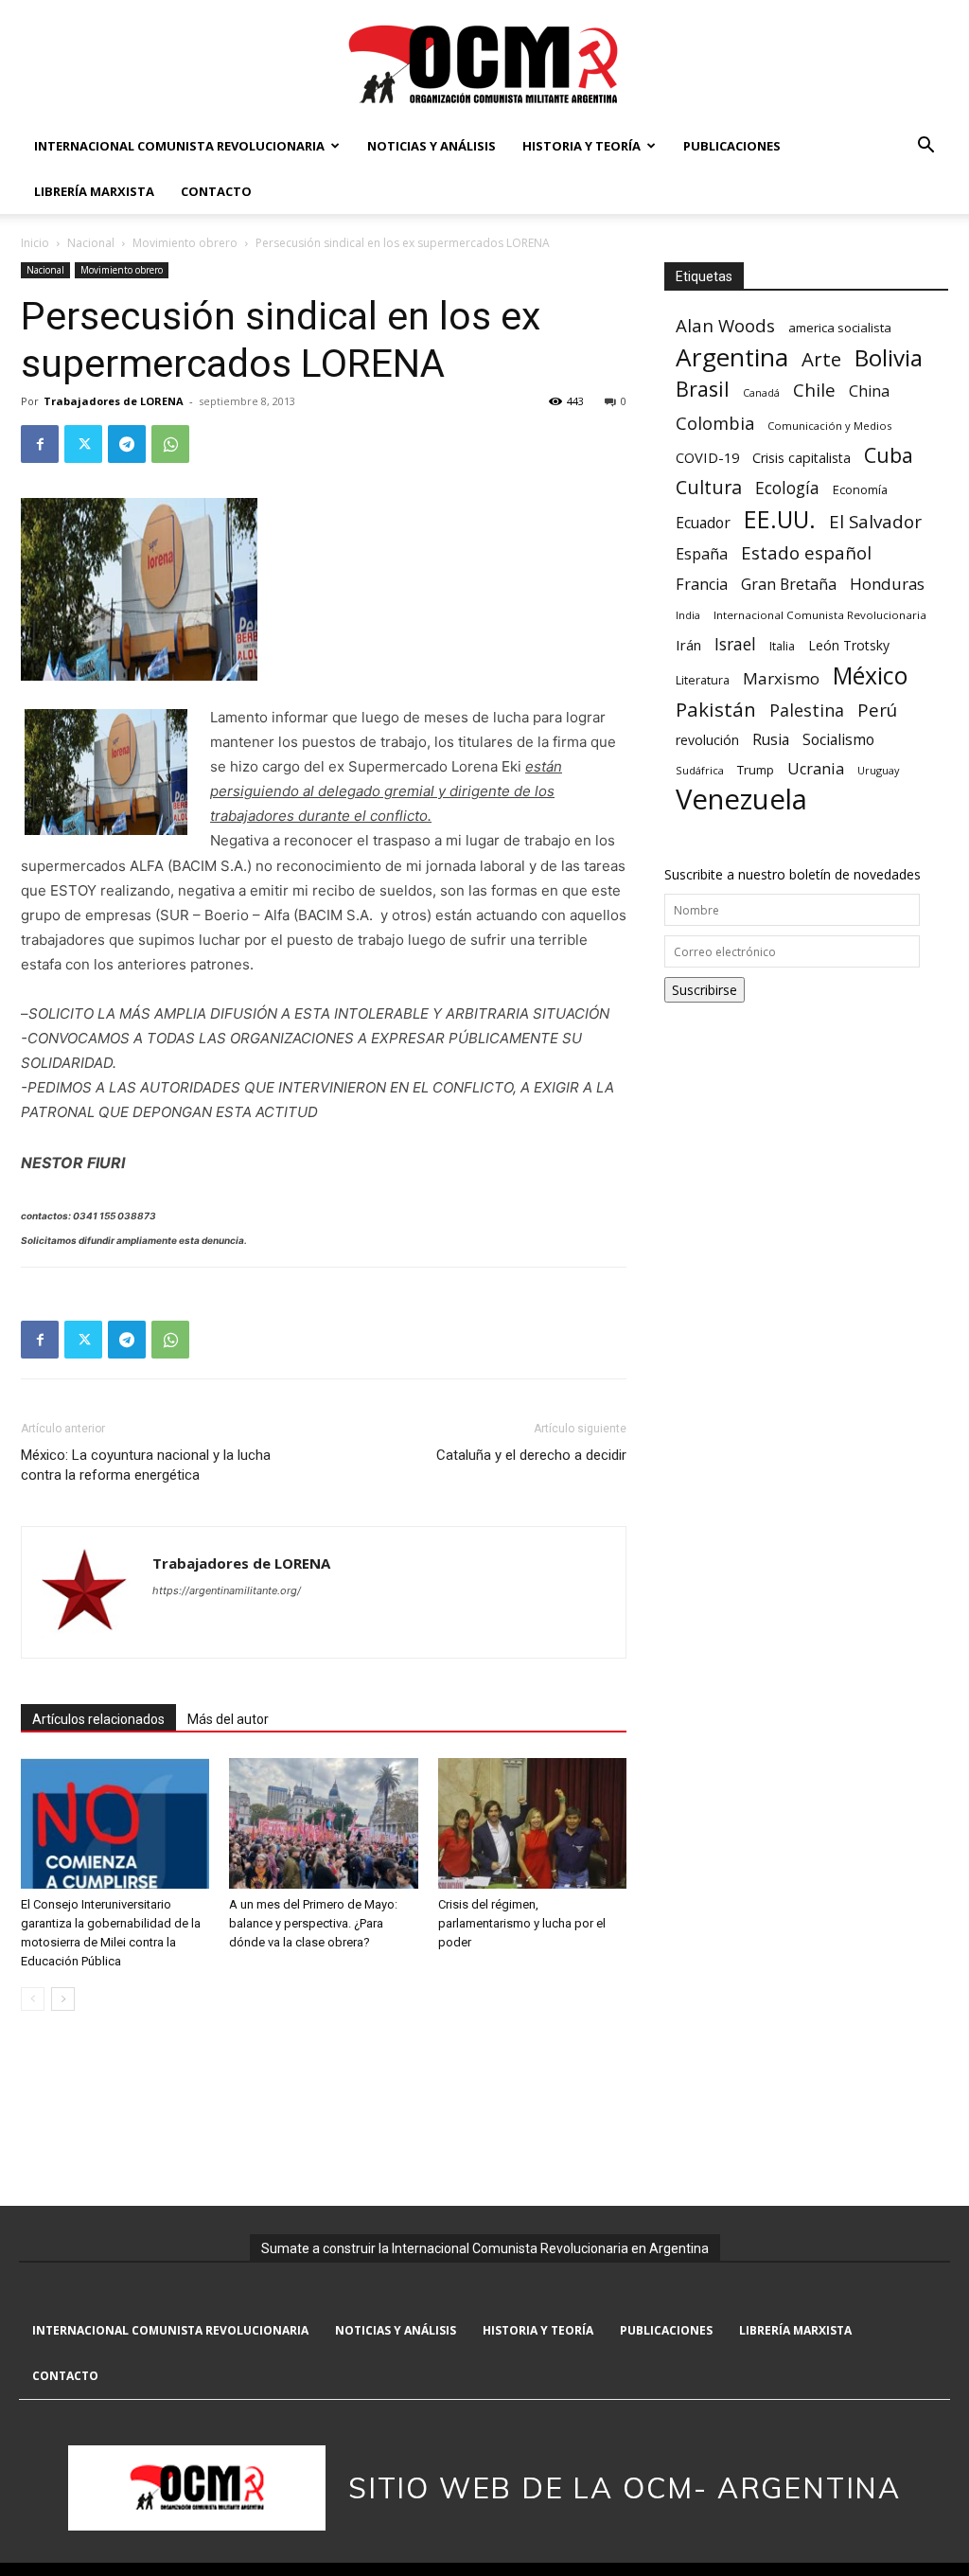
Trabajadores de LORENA (114, 401)
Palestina (807, 711)
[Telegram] (127, 444)
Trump (756, 770)
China (869, 391)
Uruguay (878, 770)
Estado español (806, 552)
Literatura (703, 680)
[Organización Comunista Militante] (484, 63)
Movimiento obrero (185, 243)
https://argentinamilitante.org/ (227, 1590)
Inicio (35, 243)
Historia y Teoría (581, 146)
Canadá (761, 393)
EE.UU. (780, 519)
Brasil (703, 389)
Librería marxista (94, 191)
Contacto (216, 191)
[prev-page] (33, 1999)
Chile (814, 390)
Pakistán (716, 710)
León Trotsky (849, 645)
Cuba (889, 455)
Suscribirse (705, 990)
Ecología (787, 488)
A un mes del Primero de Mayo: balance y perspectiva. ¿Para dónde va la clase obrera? (313, 1923)
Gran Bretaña (789, 585)
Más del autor (228, 1719)
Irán (688, 645)
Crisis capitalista (802, 458)
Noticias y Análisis (432, 146)
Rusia (771, 740)
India (688, 615)
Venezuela (741, 799)
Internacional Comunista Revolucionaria (179, 146)
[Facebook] (40, 444)
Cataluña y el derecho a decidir (531, 1455)
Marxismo (781, 678)
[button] (925, 147)
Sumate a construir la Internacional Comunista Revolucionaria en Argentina (485, 2248)
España (702, 554)
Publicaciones (732, 146)
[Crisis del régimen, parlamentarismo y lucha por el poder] (532, 1823)
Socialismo (838, 740)
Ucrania (816, 769)
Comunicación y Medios (829, 426)
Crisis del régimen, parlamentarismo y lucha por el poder (522, 1923)
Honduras (887, 584)
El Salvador (875, 522)
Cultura (709, 487)
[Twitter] (83, 444)
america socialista (840, 328)
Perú (877, 710)
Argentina (732, 357)
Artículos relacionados (98, 1719)
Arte (821, 359)
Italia (782, 646)
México (870, 675)
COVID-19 (707, 457)
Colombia (715, 423)
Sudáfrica (700, 770)
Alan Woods (725, 325)
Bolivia (889, 357)
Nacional (91, 243)
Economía (860, 489)
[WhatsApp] (170, 444)
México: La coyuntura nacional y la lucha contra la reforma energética (146, 1465)
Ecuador (703, 523)
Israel (735, 644)
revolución (707, 740)
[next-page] (63, 1999)
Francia (702, 585)
